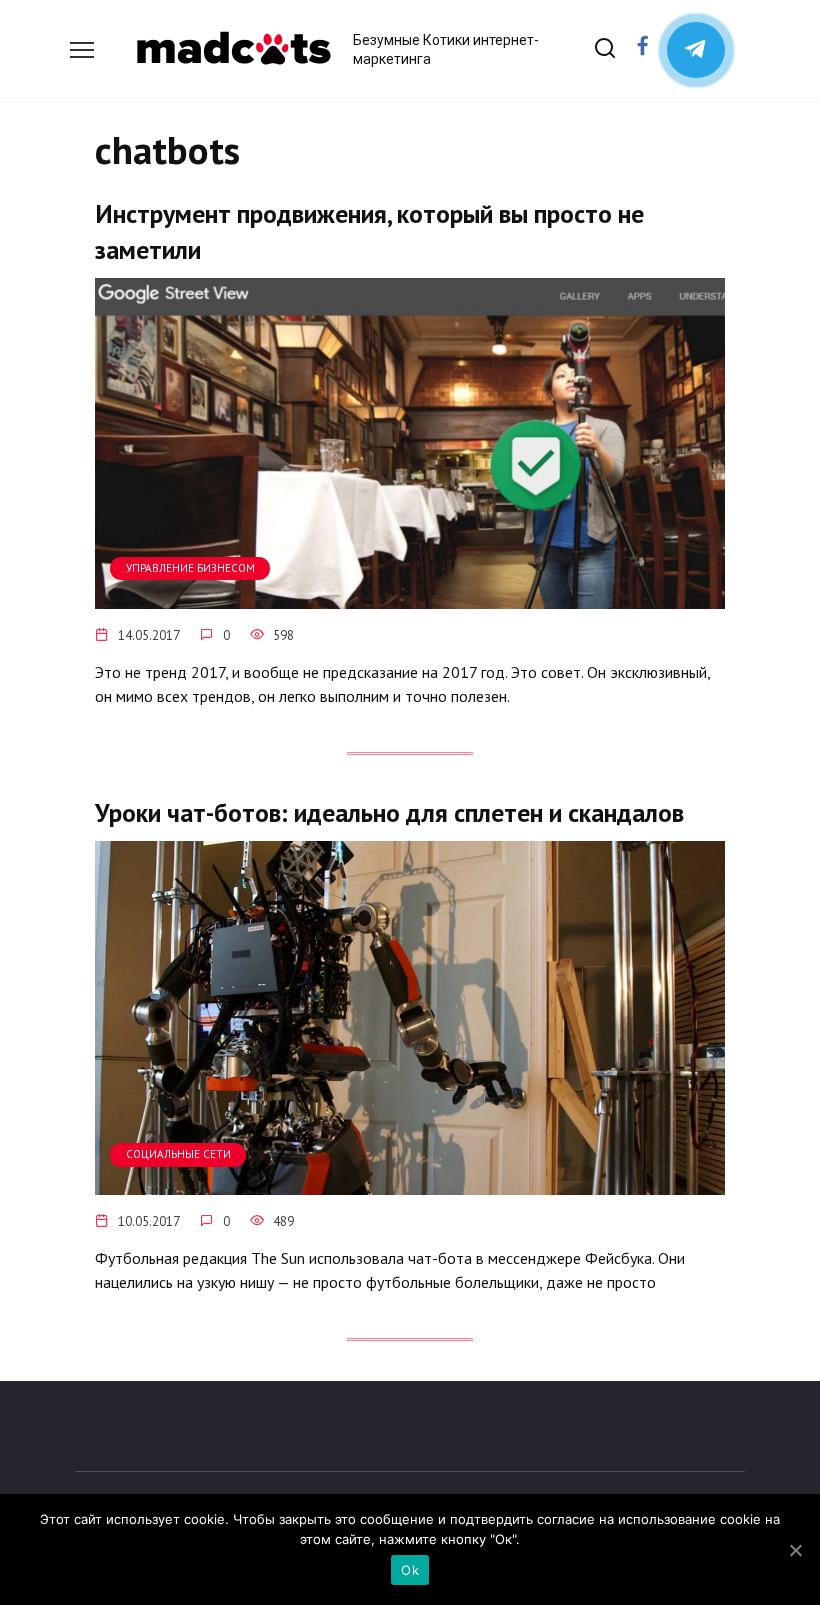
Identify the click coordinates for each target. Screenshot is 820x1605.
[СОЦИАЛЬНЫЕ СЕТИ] (410, 1183)
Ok (410, 1570)
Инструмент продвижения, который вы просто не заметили (369, 231)
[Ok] (795, 1550)
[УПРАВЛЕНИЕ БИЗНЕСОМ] (410, 597)
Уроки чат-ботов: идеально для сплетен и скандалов (389, 812)
